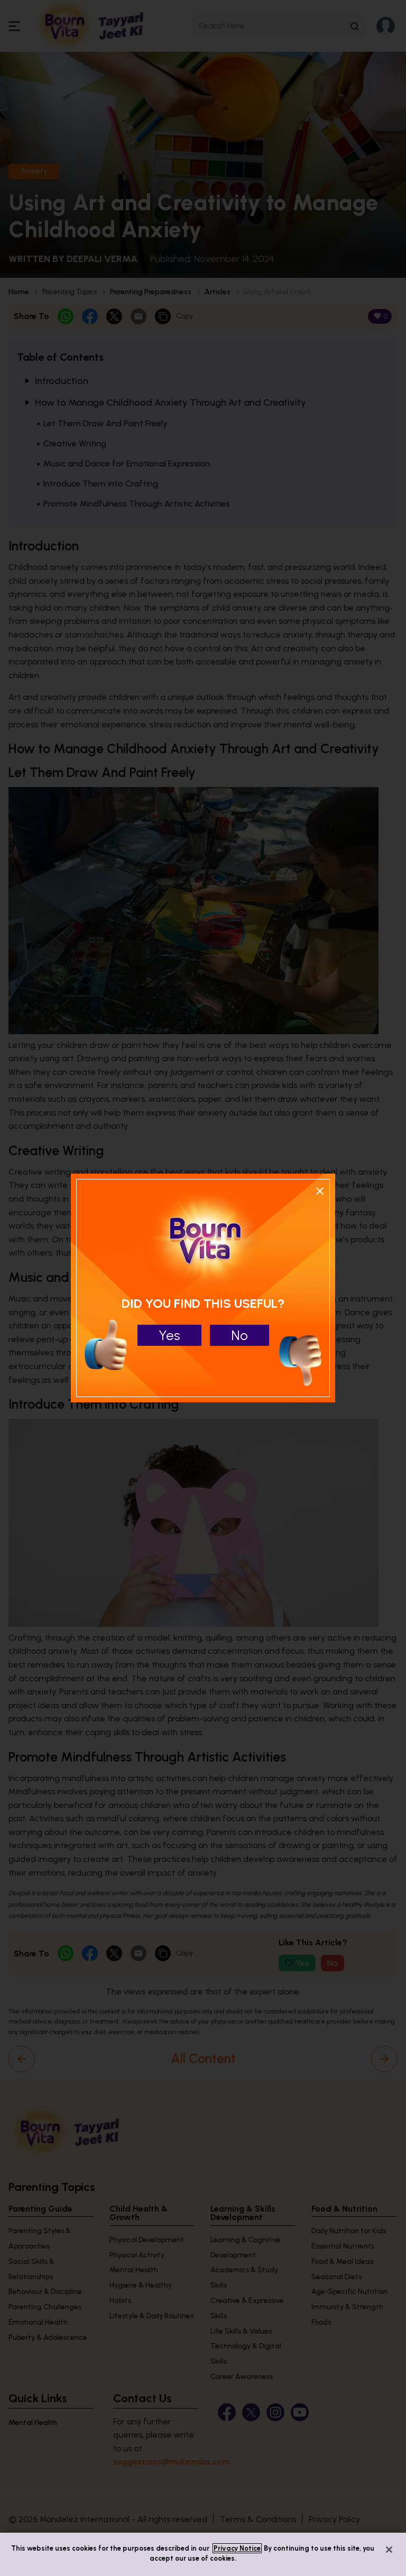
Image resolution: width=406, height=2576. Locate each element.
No (239, 1335)
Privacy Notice (237, 2548)
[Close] (389, 2550)
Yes (169, 1335)
